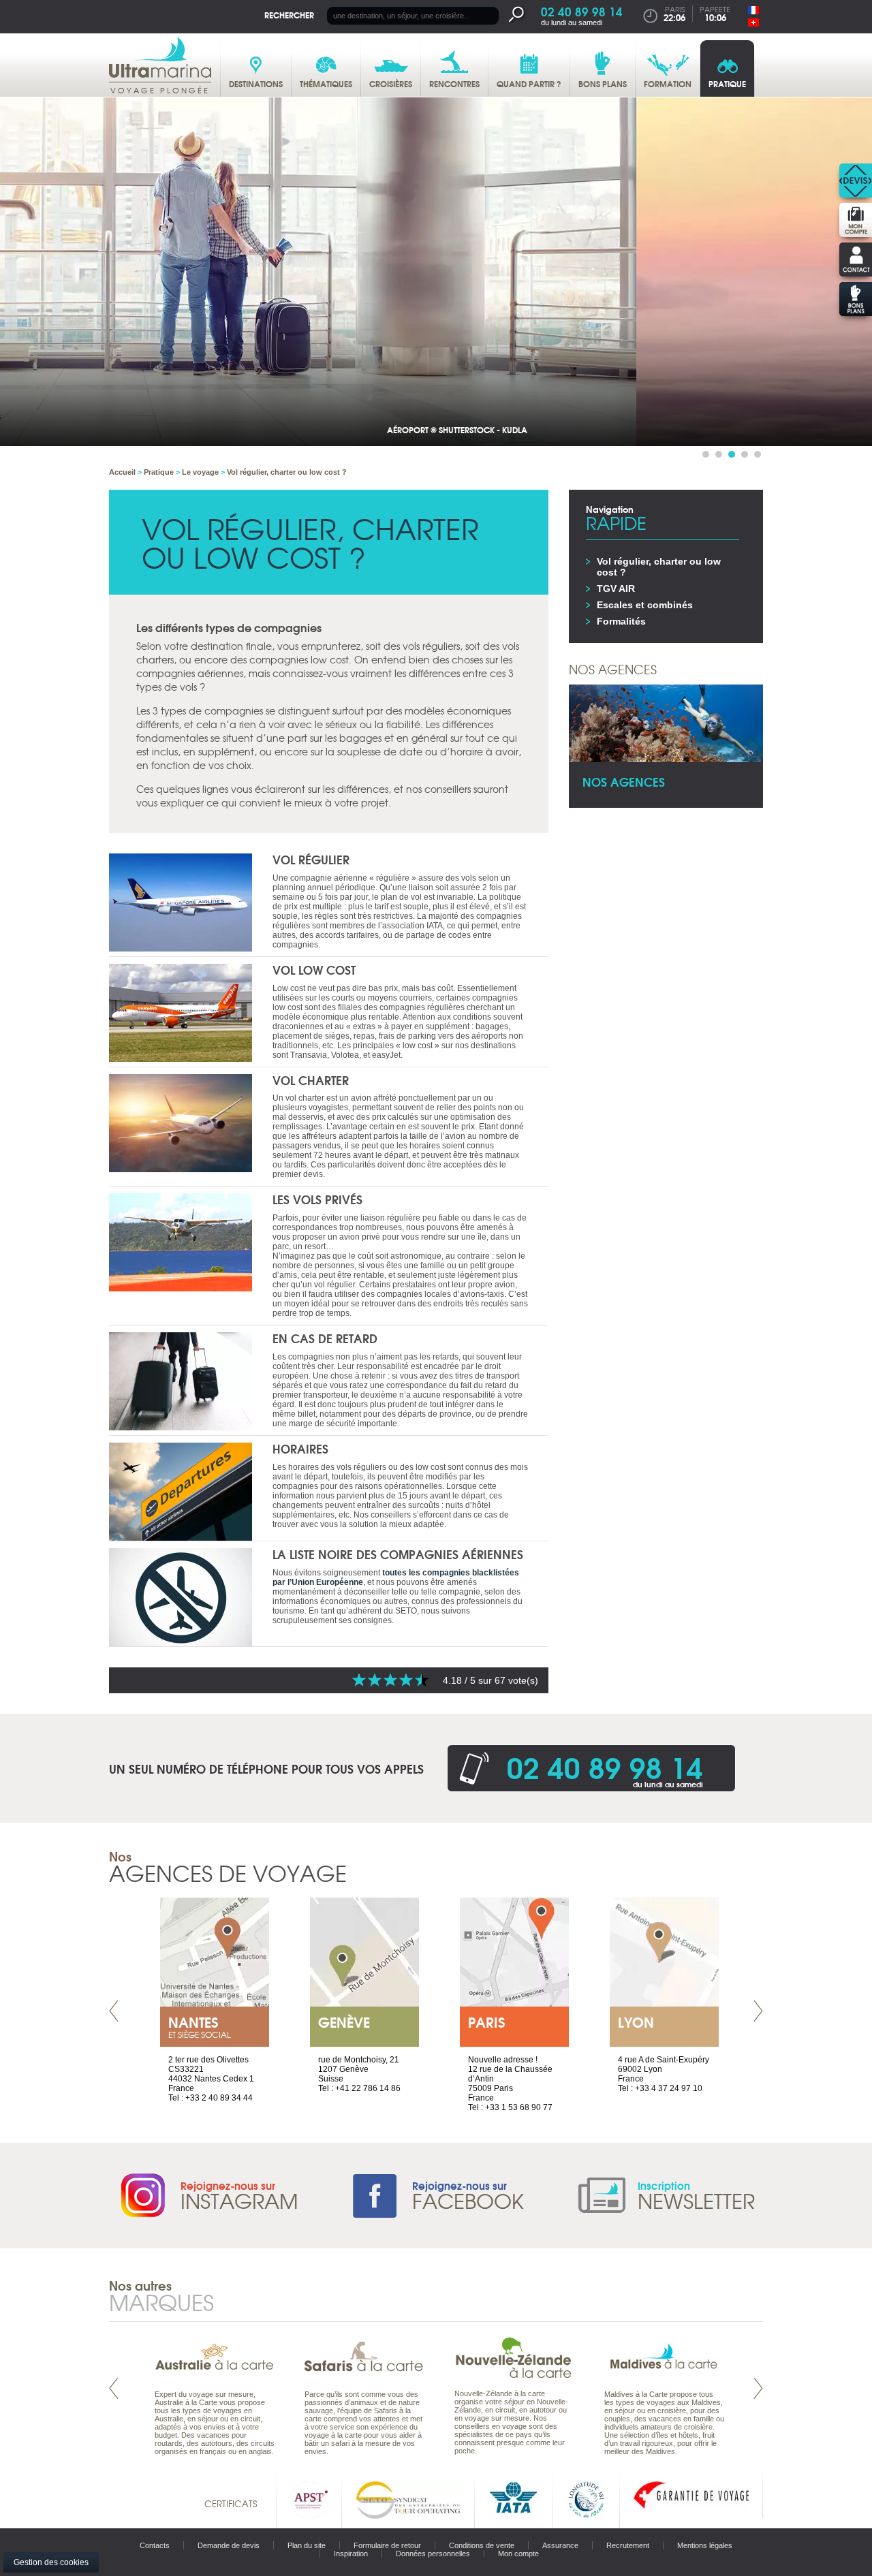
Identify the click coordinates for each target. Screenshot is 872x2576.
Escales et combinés (645, 605)
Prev (114, 2011)
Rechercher (289, 15)
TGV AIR (616, 588)
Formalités (621, 621)
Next (758, 2011)
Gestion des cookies (51, 2562)
